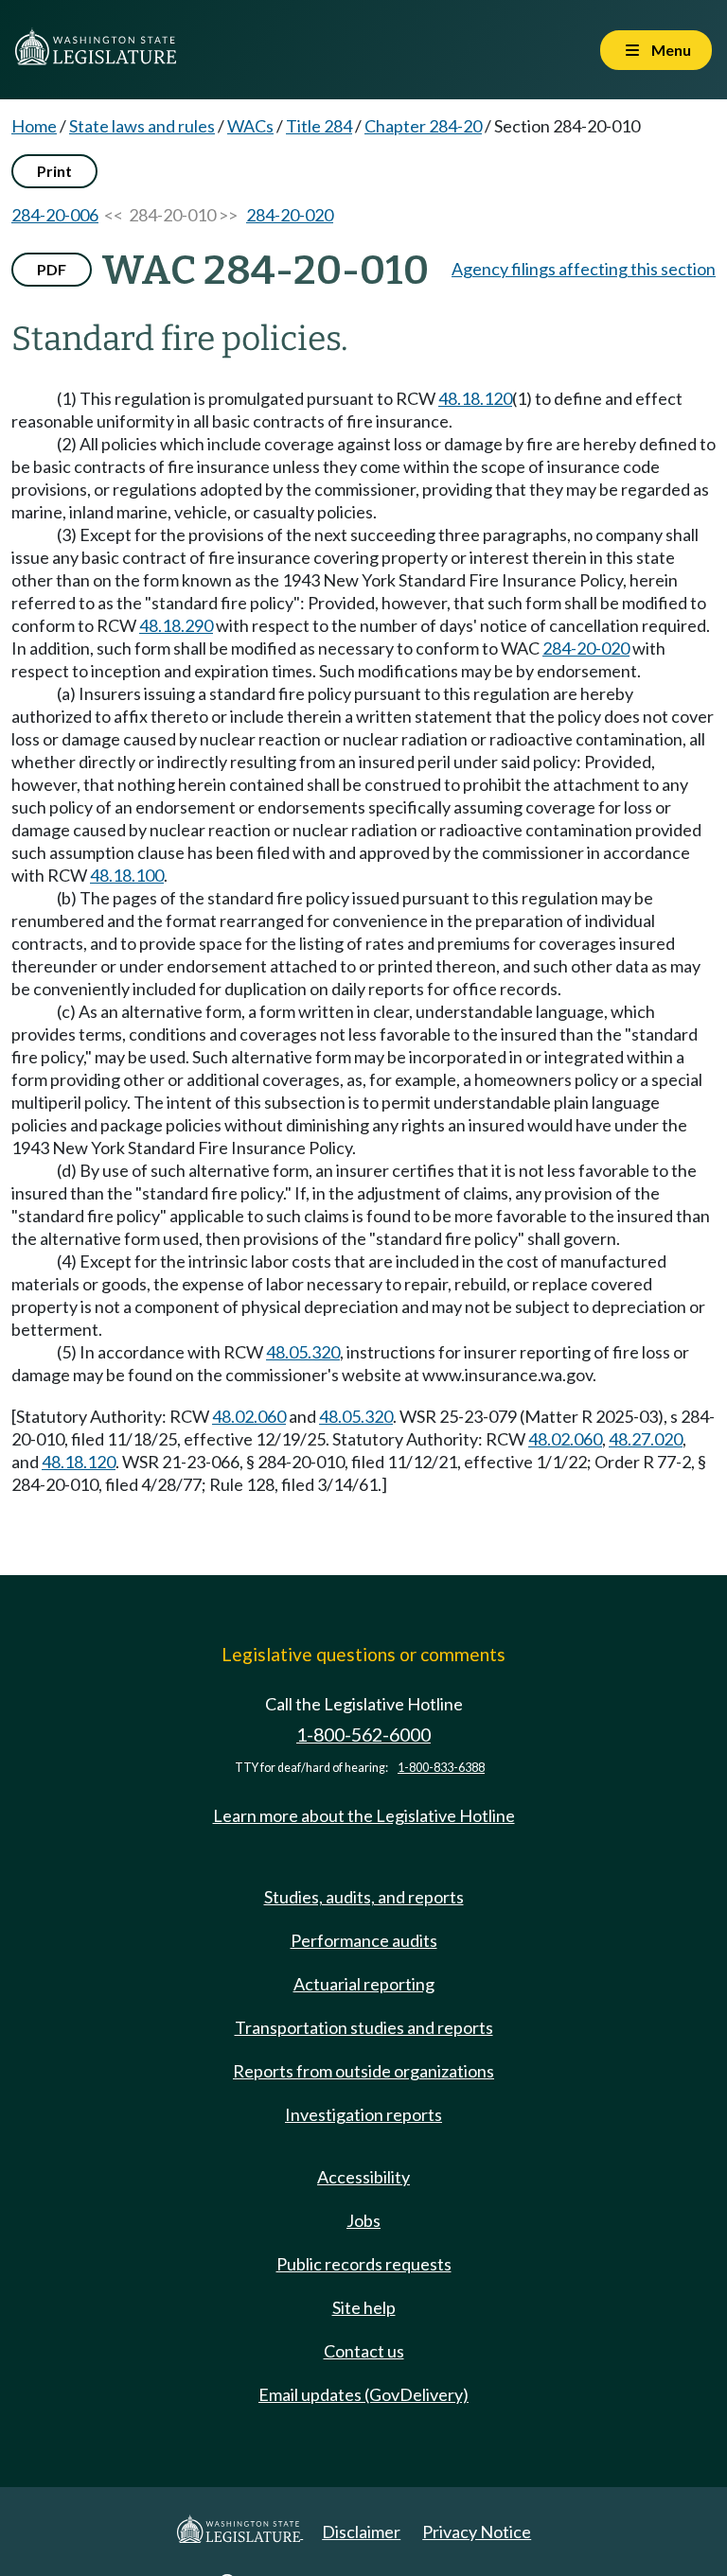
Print (54, 171)
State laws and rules (142, 126)
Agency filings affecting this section (584, 269)
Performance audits (364, 1940)
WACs (250, 126)
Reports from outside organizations (363, 2071)
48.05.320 (303, 1352)
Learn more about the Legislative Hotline (364, 1815)
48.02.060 (249, 1416)
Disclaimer (361, 2532)
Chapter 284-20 (423, 126)
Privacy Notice (477, 2532)
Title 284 (319, 126)
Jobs (363, 2220)
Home (34, 126)
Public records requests (364, 2264)
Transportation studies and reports (364, 2027)
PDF (52, 269)
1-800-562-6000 (363, 1735)
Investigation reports (363, 2114)
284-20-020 (290, 215)
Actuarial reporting (364, 1984)
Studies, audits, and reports (364, 1897)
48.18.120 (475, 398)
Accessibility (363, 2177)
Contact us (364, 2351)
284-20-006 (55, 215)
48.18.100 (127, 875)
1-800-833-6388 (441, 1768)
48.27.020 (646, 1439)
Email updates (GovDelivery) (363, 2394)
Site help (364, 2307)
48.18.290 (176, 625)
